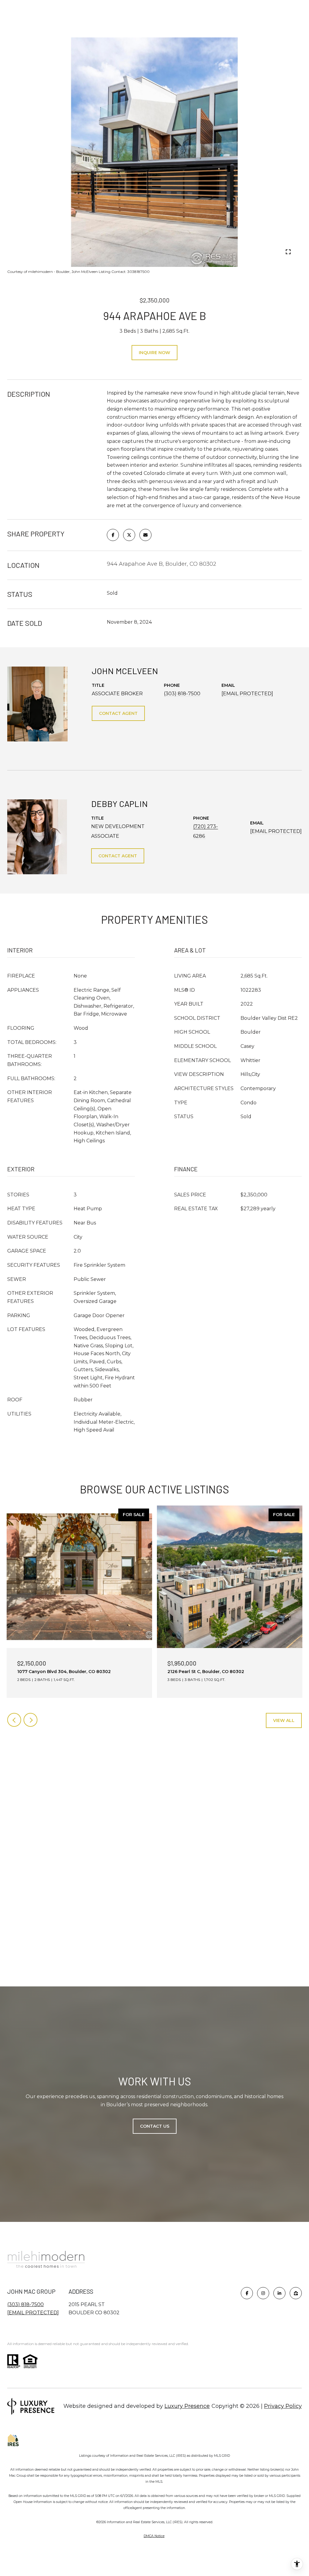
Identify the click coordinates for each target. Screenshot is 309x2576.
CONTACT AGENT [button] (118, 713)
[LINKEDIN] (279, 2293)
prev (29, 251)
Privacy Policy (283, 2406)
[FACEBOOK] (247, 2293)
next (46, 251)
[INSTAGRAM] (263, 2293)
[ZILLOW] (296, 2293)
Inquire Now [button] (154, 353)
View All (284, 1720)
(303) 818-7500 (182, 694)
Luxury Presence (187, 2406)
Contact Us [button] (155, 2126)
